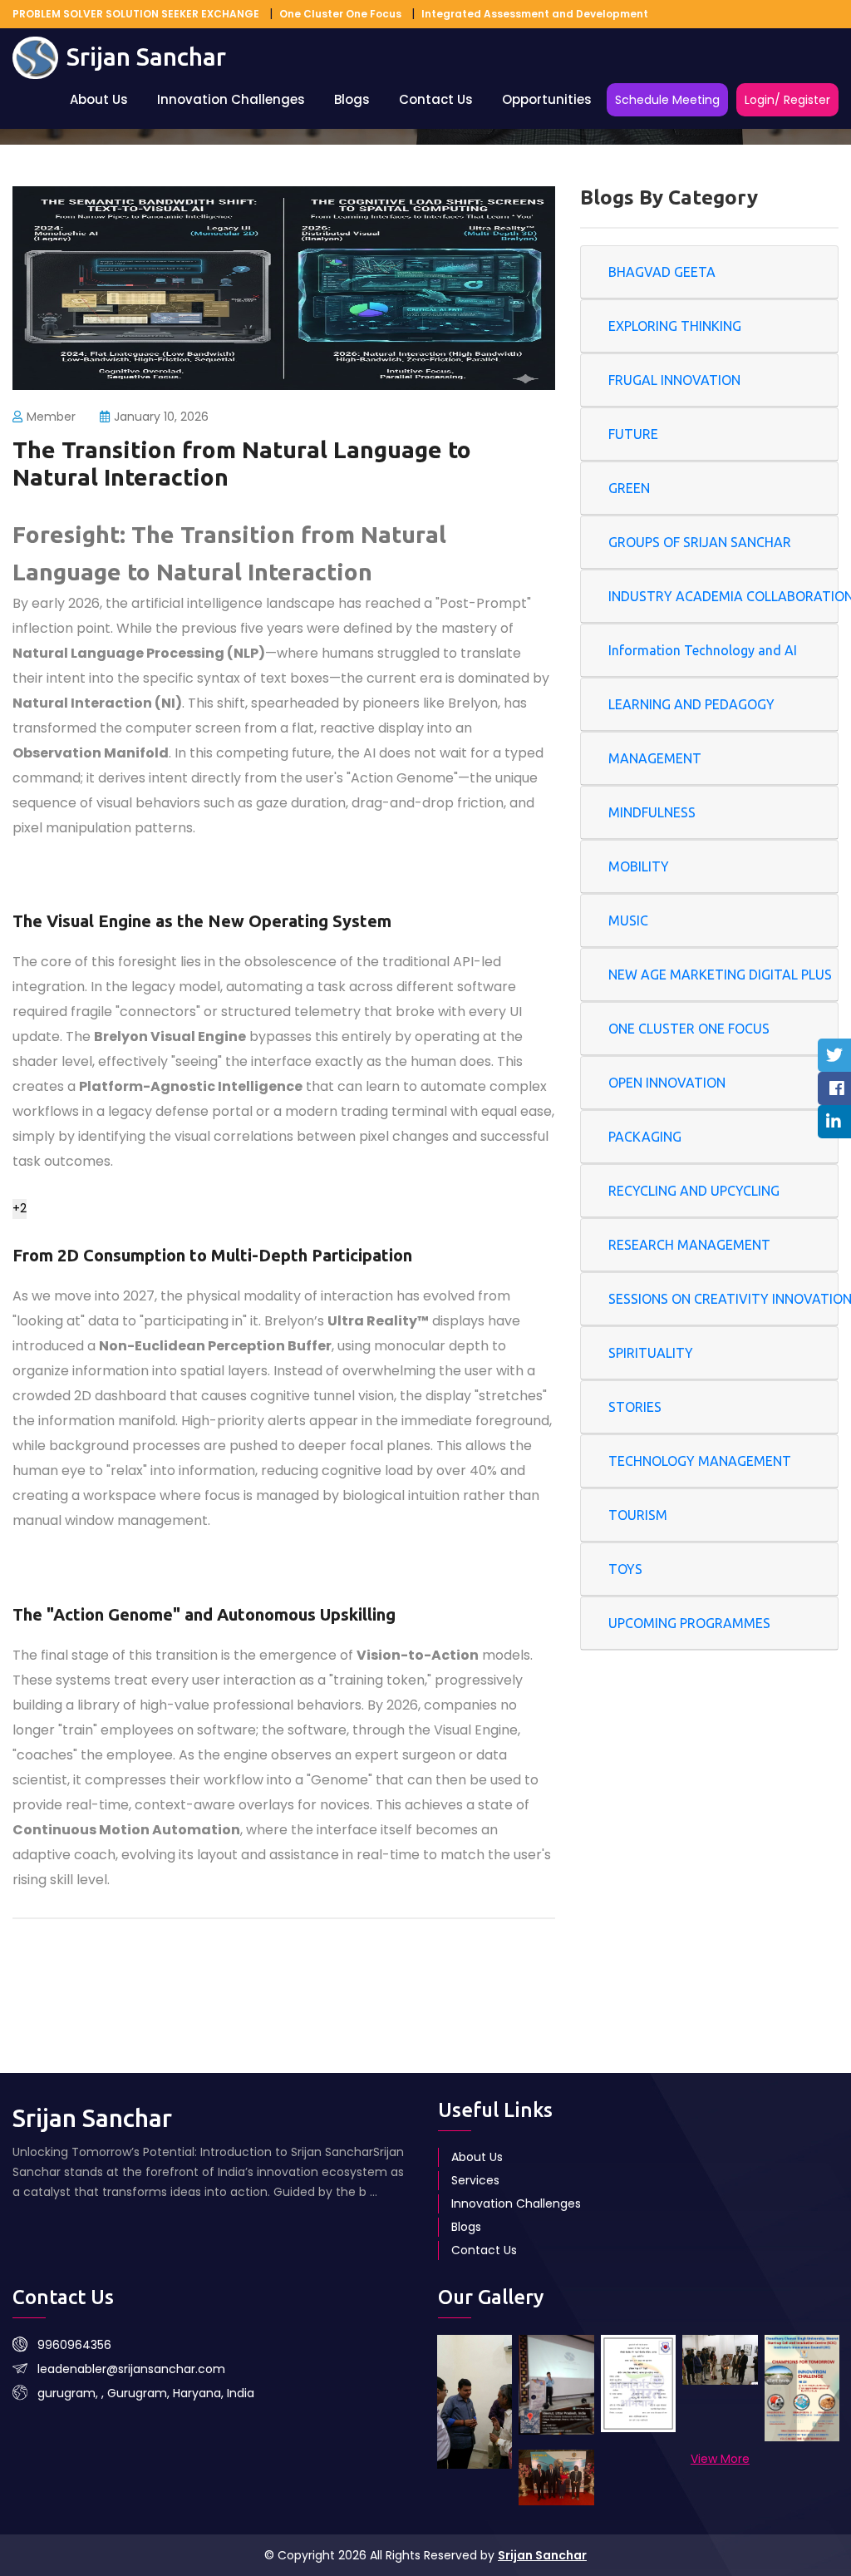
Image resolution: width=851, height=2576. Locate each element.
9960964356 (74, 2345)
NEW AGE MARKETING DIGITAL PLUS (720, 975)
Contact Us (436, 99)
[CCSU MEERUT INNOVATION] (802, 2388)
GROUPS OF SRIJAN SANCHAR (700, 542)
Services (475, 2180)
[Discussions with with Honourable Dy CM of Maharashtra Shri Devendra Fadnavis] (475, 2402)
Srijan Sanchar (542, 2555)
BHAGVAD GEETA (662, 272)
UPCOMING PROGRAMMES (689, 1623)
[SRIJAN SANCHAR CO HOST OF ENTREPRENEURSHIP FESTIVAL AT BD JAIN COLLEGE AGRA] (638, 2384)
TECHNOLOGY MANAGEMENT (700, 1461)
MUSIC (628, 920)
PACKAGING (645, 1137)
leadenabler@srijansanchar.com (131, 2369)
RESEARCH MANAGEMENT (689, 1245)
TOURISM (638, 1515)
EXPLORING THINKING (675, 326)
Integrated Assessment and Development (535, 14)
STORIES (635, 1407)
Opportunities (547, 99)
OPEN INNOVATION (667, 1083)
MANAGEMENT (655, 758)
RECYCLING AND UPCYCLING (694, 1191)
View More (720, 2459)
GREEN (629, 488)
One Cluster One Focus (340, 14)
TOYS (625, 1569)
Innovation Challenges (231, 99)
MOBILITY (639, 866)
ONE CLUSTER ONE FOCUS (689, 1029)
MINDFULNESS (652, 812)
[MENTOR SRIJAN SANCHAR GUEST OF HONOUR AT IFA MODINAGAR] (720, 2360)
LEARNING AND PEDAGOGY (691, 704)
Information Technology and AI (703, 650)
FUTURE (633, 434)
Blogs (352, 99)
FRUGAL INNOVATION (674, 380)
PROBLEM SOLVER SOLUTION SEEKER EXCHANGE (136, 14)
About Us (99, 99)
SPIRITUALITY (651, 1353)
